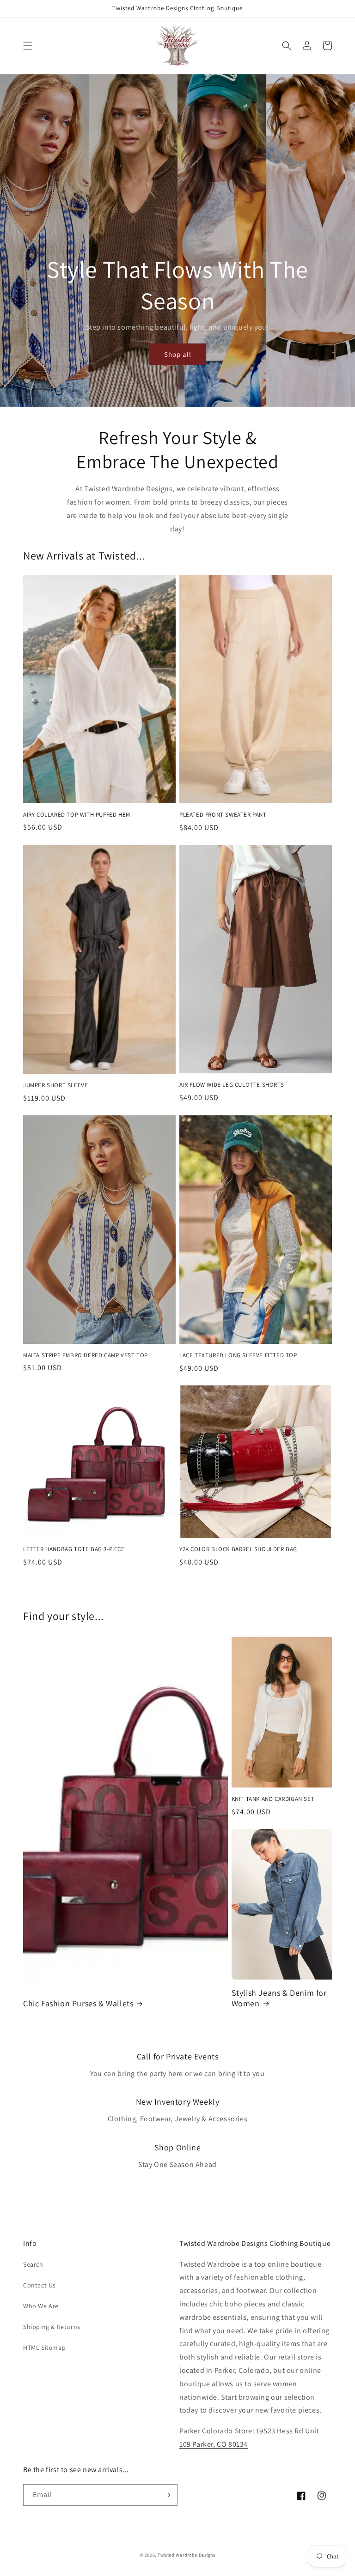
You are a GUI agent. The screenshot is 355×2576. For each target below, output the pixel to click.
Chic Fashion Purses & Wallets (78, 2003)
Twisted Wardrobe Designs (187, 2555)
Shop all (178, 354)
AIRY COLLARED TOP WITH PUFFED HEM (77, 815)
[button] (28, 46)
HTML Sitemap (44, 2347)
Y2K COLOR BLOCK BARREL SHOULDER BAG (238, 1549)
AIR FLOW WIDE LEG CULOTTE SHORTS (232, 1085)
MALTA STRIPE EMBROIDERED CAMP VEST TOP (86, 1355)
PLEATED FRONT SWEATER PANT (223, 815)
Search (33, 2264)
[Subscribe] (167, 2495)
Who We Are (41, 2306)
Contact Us (40, 2285)
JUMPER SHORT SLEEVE (55, 1085)
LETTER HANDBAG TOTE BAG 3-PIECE (74, 1549)
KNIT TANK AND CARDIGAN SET (273, 1799)
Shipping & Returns (52, 2327)
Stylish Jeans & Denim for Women (279, 1998)
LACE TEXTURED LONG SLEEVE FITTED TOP (238, 1355)
